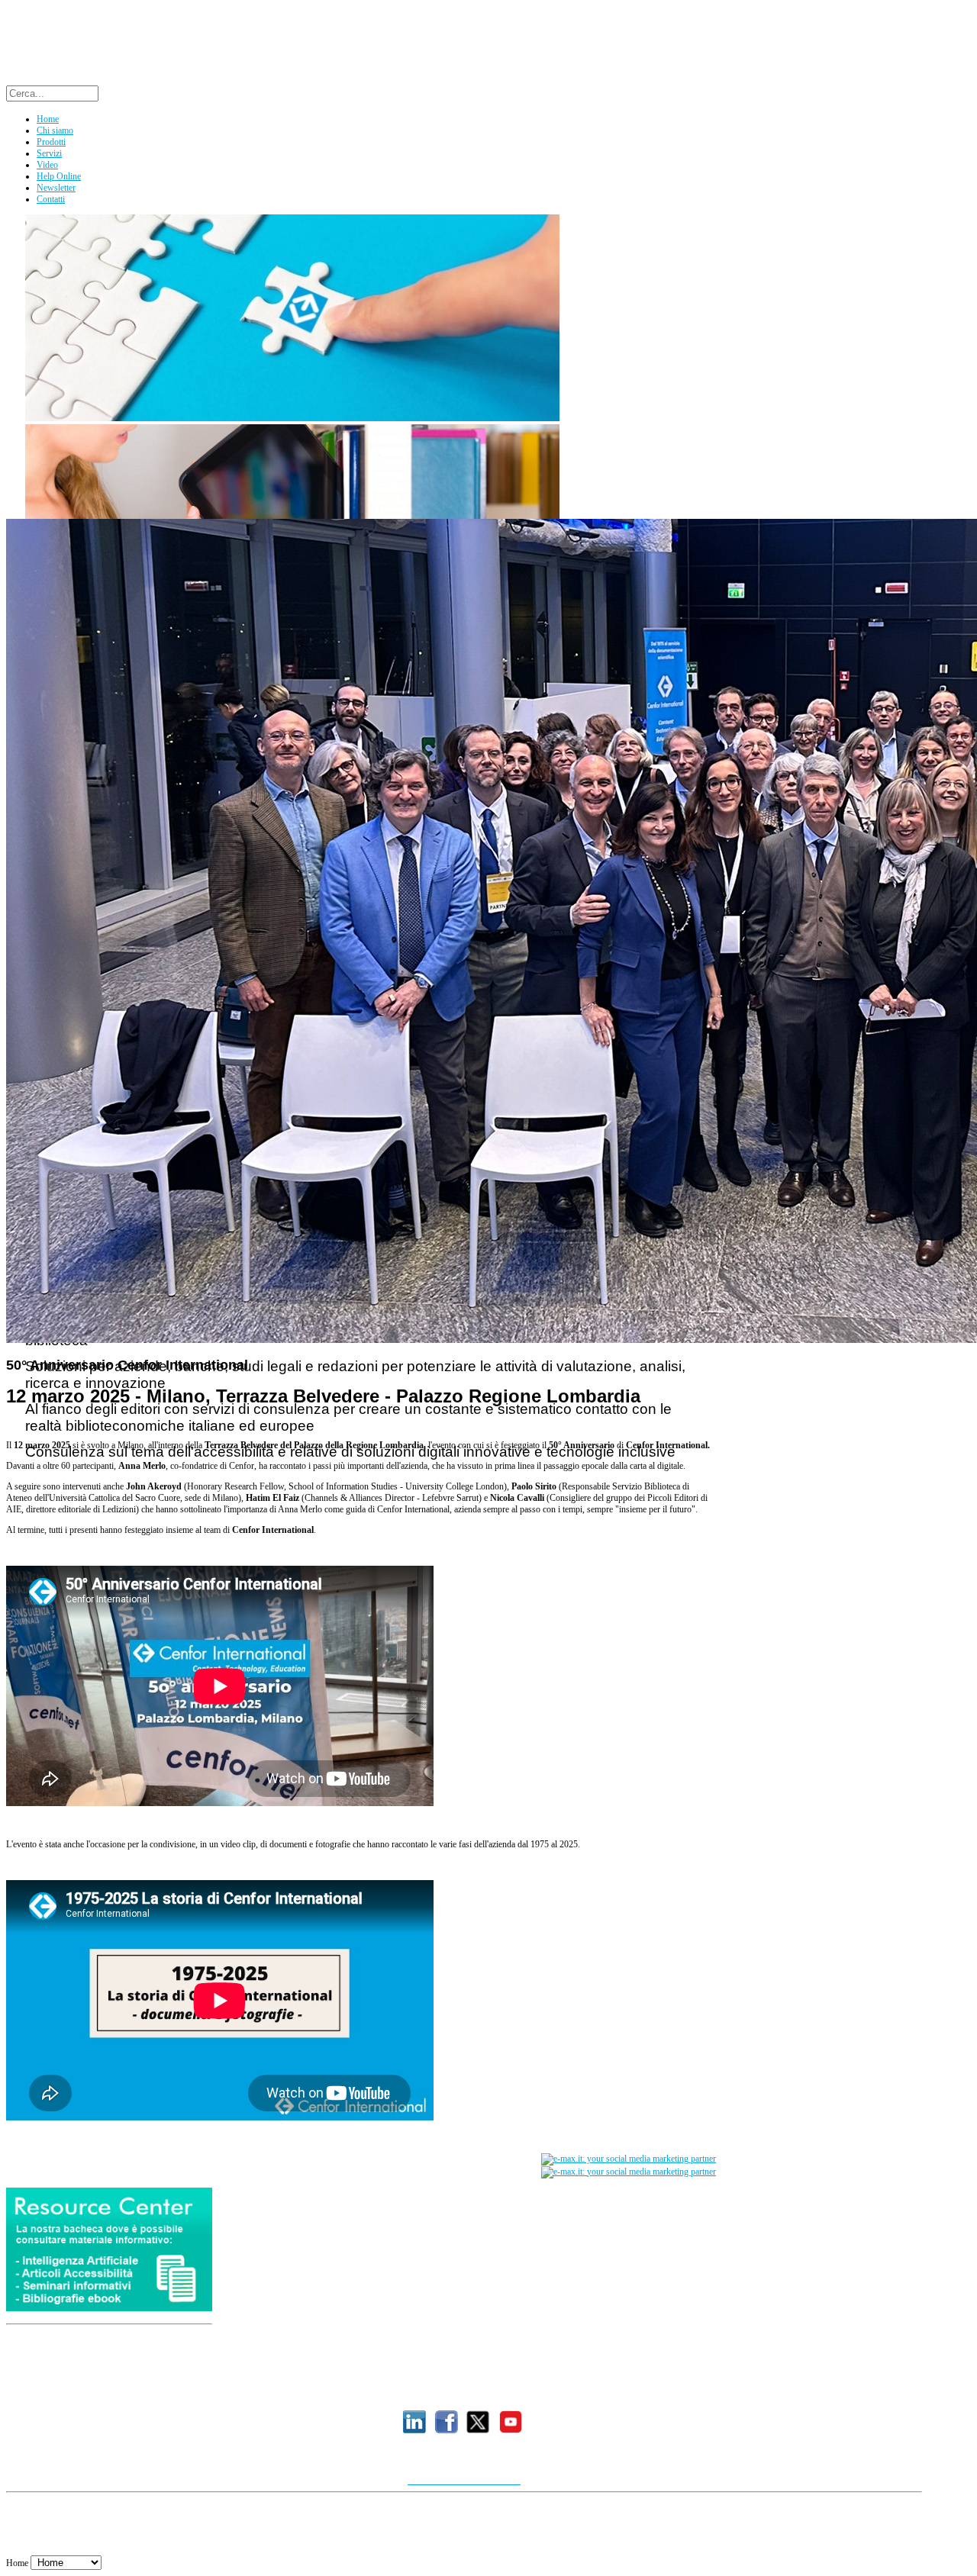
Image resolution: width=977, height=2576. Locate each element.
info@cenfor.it (447, 2391)
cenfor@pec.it (667, 2391)
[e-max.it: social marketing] (629, 2159)
